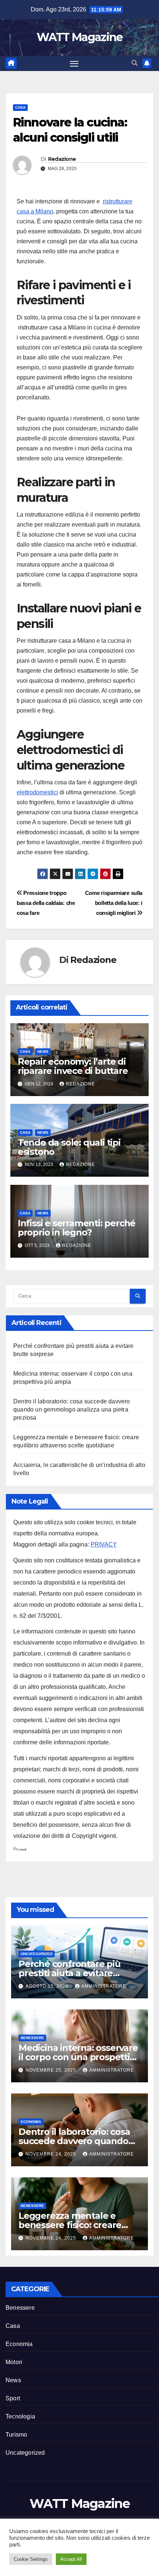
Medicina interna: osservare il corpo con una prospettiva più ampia (79, 2057)
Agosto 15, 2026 (48, 1986)
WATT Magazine (80, 37)
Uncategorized (37, 1954)
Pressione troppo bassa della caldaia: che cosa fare (46, 903)
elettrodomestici (37, 792)
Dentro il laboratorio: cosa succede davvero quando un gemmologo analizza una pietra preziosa (72, 1409)
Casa (20, 107)
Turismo (16, 2435)
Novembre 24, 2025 (52, 2154)
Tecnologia (20, 2416)
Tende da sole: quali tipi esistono (69, 1147)
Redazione (62, 159)
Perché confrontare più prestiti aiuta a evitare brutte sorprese (70, 1973)
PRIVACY (104, 1544)
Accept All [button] (71, 2559)
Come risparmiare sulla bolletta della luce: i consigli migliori (114, 903)
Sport (13, 2398)
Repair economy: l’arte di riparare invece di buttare (73, 1066)
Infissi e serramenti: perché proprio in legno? (77, 1228)
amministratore (104, 1986)
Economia (31, 2122)
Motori (14, 2362)
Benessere (32, 2038)
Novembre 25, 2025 (52, 2070)
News (43, 1052)
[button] (135, 63)
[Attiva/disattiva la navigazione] (74, 64)
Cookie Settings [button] (31, 2559)
